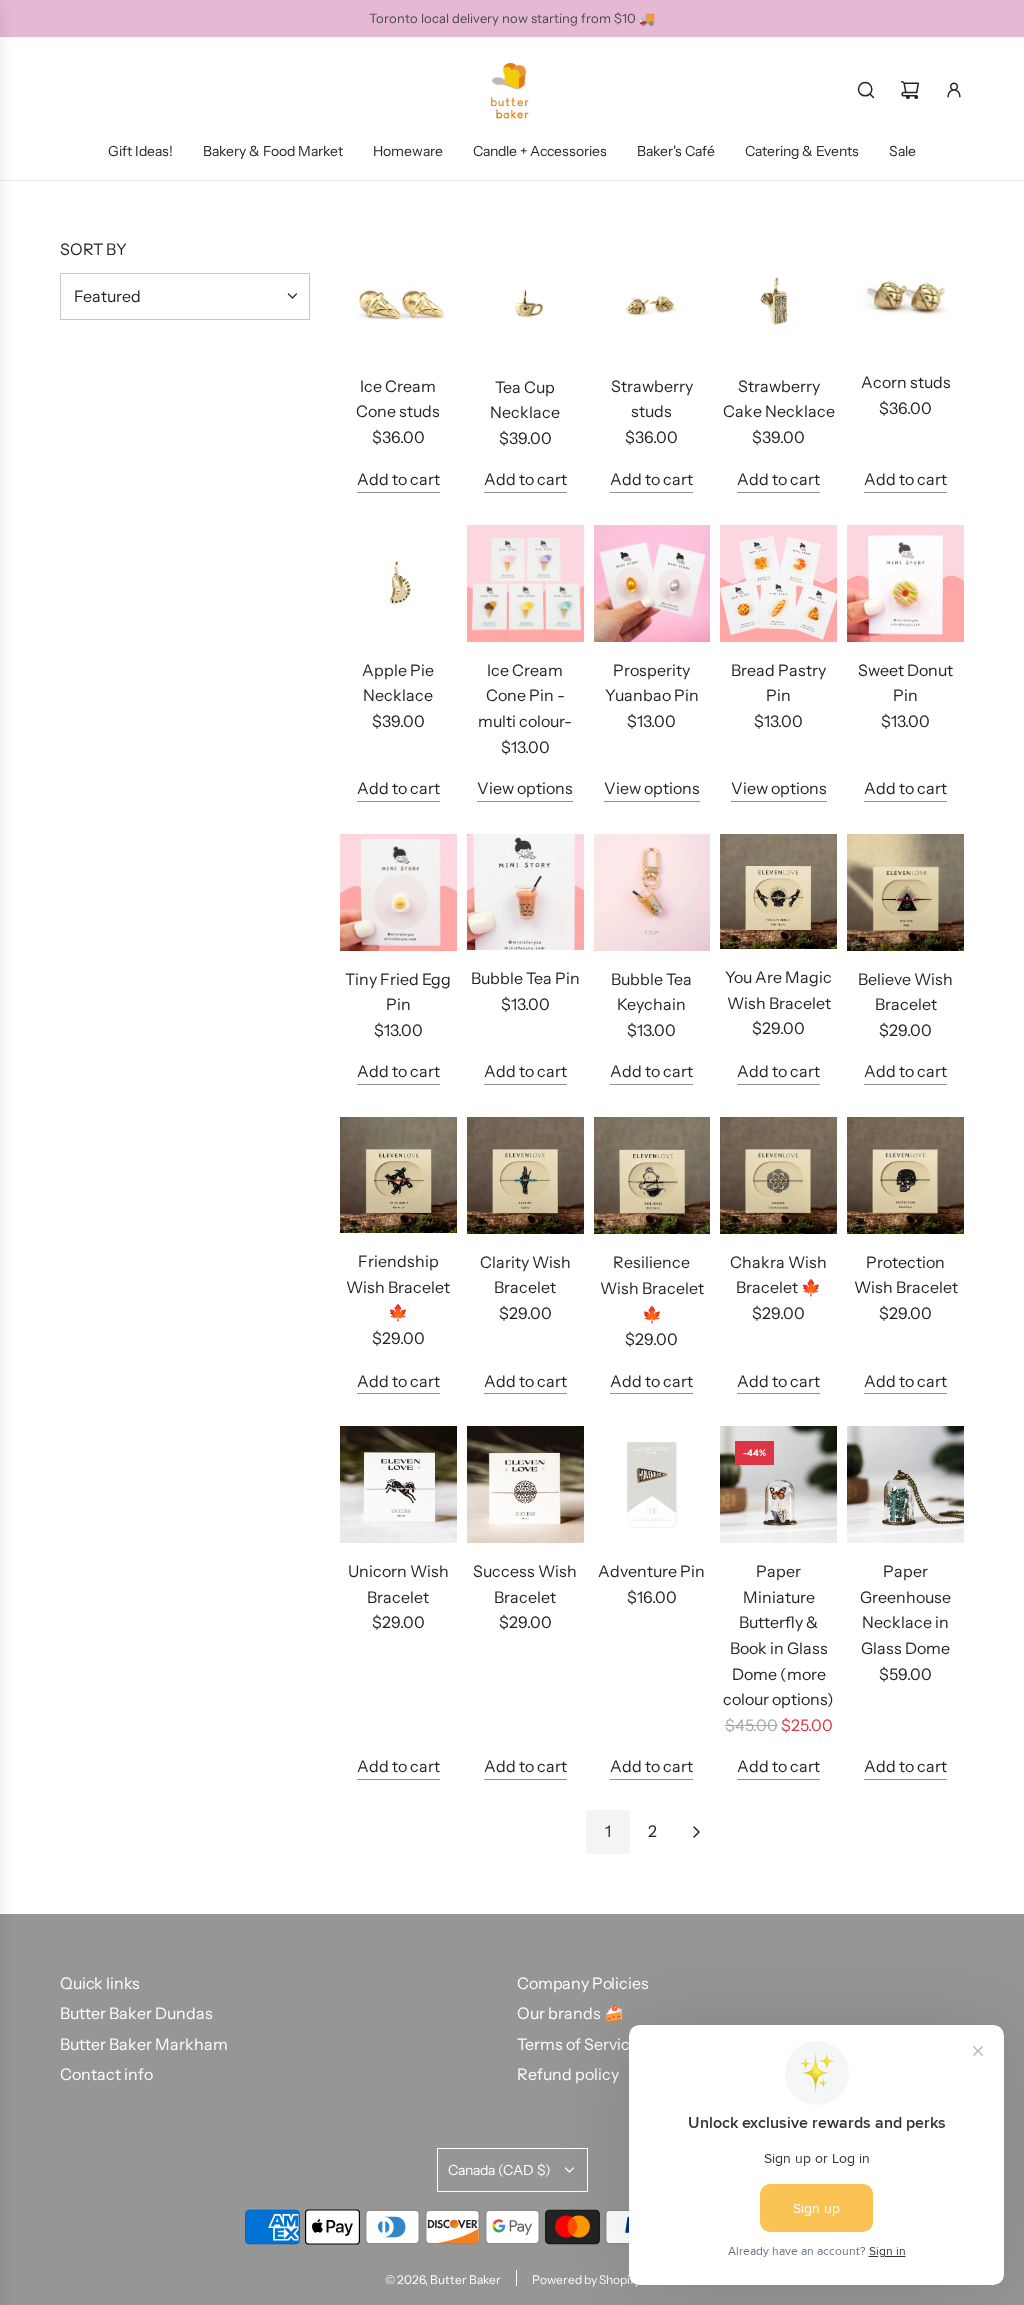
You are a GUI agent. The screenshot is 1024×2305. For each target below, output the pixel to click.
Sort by (93, 249)
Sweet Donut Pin (905, 683)
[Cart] (910, 90)
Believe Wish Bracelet (905, 992)
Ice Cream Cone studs (398, 399)
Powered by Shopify (586, 2279)
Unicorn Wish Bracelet (398, 1584)
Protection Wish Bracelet (906, 1275)
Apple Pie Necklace (398, 683)
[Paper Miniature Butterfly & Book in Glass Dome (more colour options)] (778, 1484)
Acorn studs (906, 382)
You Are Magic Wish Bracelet (778, 990)
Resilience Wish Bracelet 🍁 (652, 1287)
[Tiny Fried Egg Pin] (398, 892)
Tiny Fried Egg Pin (398, 992)
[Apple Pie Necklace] (398, 583)
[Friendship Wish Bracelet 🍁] (398, 1175)
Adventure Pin (651, 1571)
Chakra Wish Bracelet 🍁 (778, 1275)
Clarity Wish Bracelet (525, 1275)
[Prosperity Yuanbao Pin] (652, 583)
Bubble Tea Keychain (651, 992)
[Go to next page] (696, 1832)
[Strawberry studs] (652, 299)
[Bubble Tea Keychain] (652, 892)
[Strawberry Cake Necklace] (778, 299)
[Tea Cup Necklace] (525, 299)
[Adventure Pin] (652, 1484)
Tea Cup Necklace (525, 400)
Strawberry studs (652, 399)
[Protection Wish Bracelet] (905, 1175)
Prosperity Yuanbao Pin (652, 683)
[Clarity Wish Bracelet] (525, 1175)
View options (525, 788)
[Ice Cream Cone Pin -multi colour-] (525, 583)
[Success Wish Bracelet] (525, 1484)
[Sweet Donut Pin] (905, 583)
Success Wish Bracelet (525, 1584)
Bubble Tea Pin (525, 978)
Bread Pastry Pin (778, 683)
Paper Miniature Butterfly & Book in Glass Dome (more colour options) (778, 1635)
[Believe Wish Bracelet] (905, 892)
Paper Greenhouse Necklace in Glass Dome (905, 1609)
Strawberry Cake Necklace (779, 399)
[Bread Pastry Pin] (778, 583)
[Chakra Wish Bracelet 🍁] (778, 1175)
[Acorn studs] (905, 297)
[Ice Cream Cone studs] (398, 299)
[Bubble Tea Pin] (525, 892)
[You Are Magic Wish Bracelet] (778, 891)
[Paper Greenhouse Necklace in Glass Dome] (905, 1484)
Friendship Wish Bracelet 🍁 (398, 1286)
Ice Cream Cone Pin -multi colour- (525, 695)
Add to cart (398, 479)
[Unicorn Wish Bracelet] (398, 1484)
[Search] (866, 90)
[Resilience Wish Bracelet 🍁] (652, 1176)
